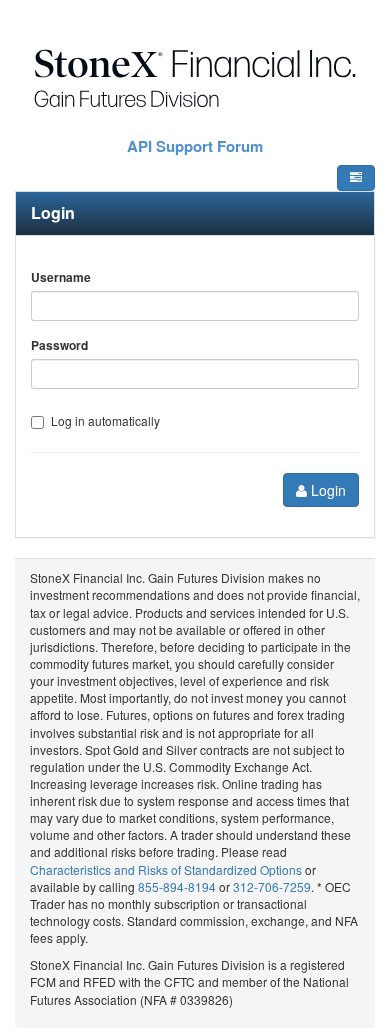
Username (61, 277)
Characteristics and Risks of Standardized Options (167, 869)
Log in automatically (105, 420)
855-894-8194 (177, 886)
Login (326, 490)
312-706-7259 (272, 886)
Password (59, 345)
